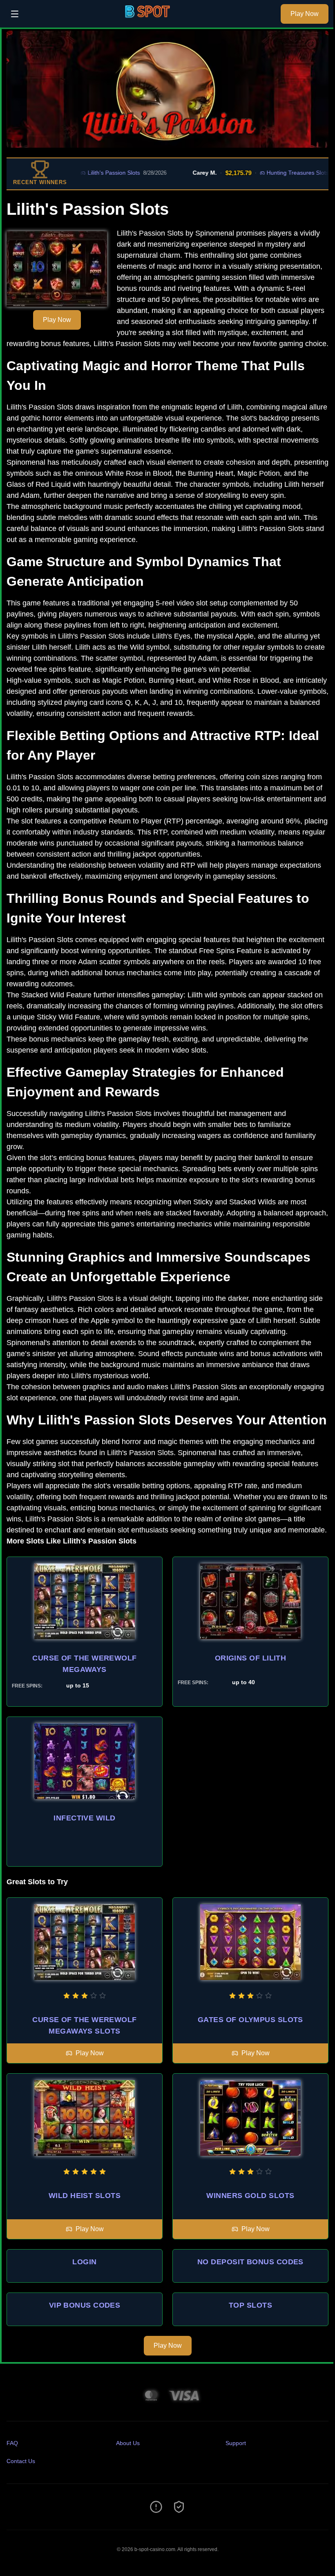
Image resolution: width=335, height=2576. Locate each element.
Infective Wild (84, 1818)
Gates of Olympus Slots (250, 2020)
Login (84, 2262)
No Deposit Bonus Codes (250, 2262)
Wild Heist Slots (85, 2196)
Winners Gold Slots (250, 2196)
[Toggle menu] (15, 14)
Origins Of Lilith (251, 1658)
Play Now (305, 14)
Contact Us (21, 2461)
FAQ (12, 2443)
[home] (152, 22)
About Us (128, 2443)
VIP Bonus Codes (85, 2305)
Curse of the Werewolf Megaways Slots (84, 2025)
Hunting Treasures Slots (265, 173)
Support (236, 2443)
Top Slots (250, 2305)
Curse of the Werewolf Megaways (84, 1664)
